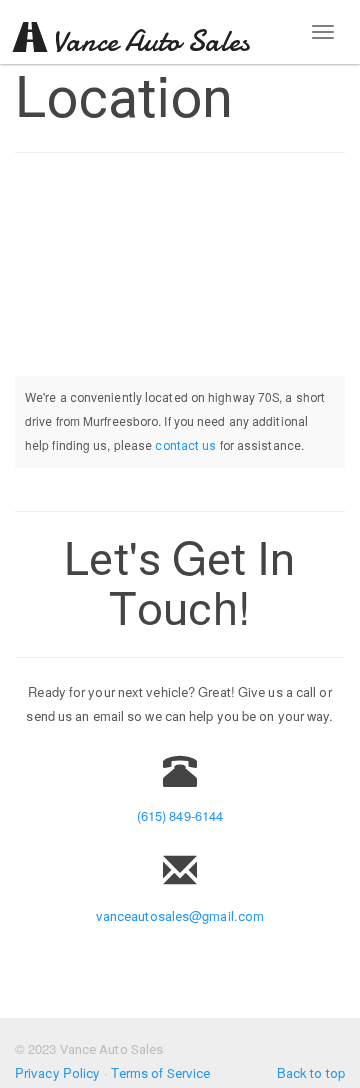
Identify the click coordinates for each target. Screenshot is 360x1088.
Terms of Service (161, 1073)
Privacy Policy (57, 1073)
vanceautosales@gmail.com (180, 916)
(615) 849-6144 (180, 816)
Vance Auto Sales (147, 41)
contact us (185, 446)
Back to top (311, 1073)
